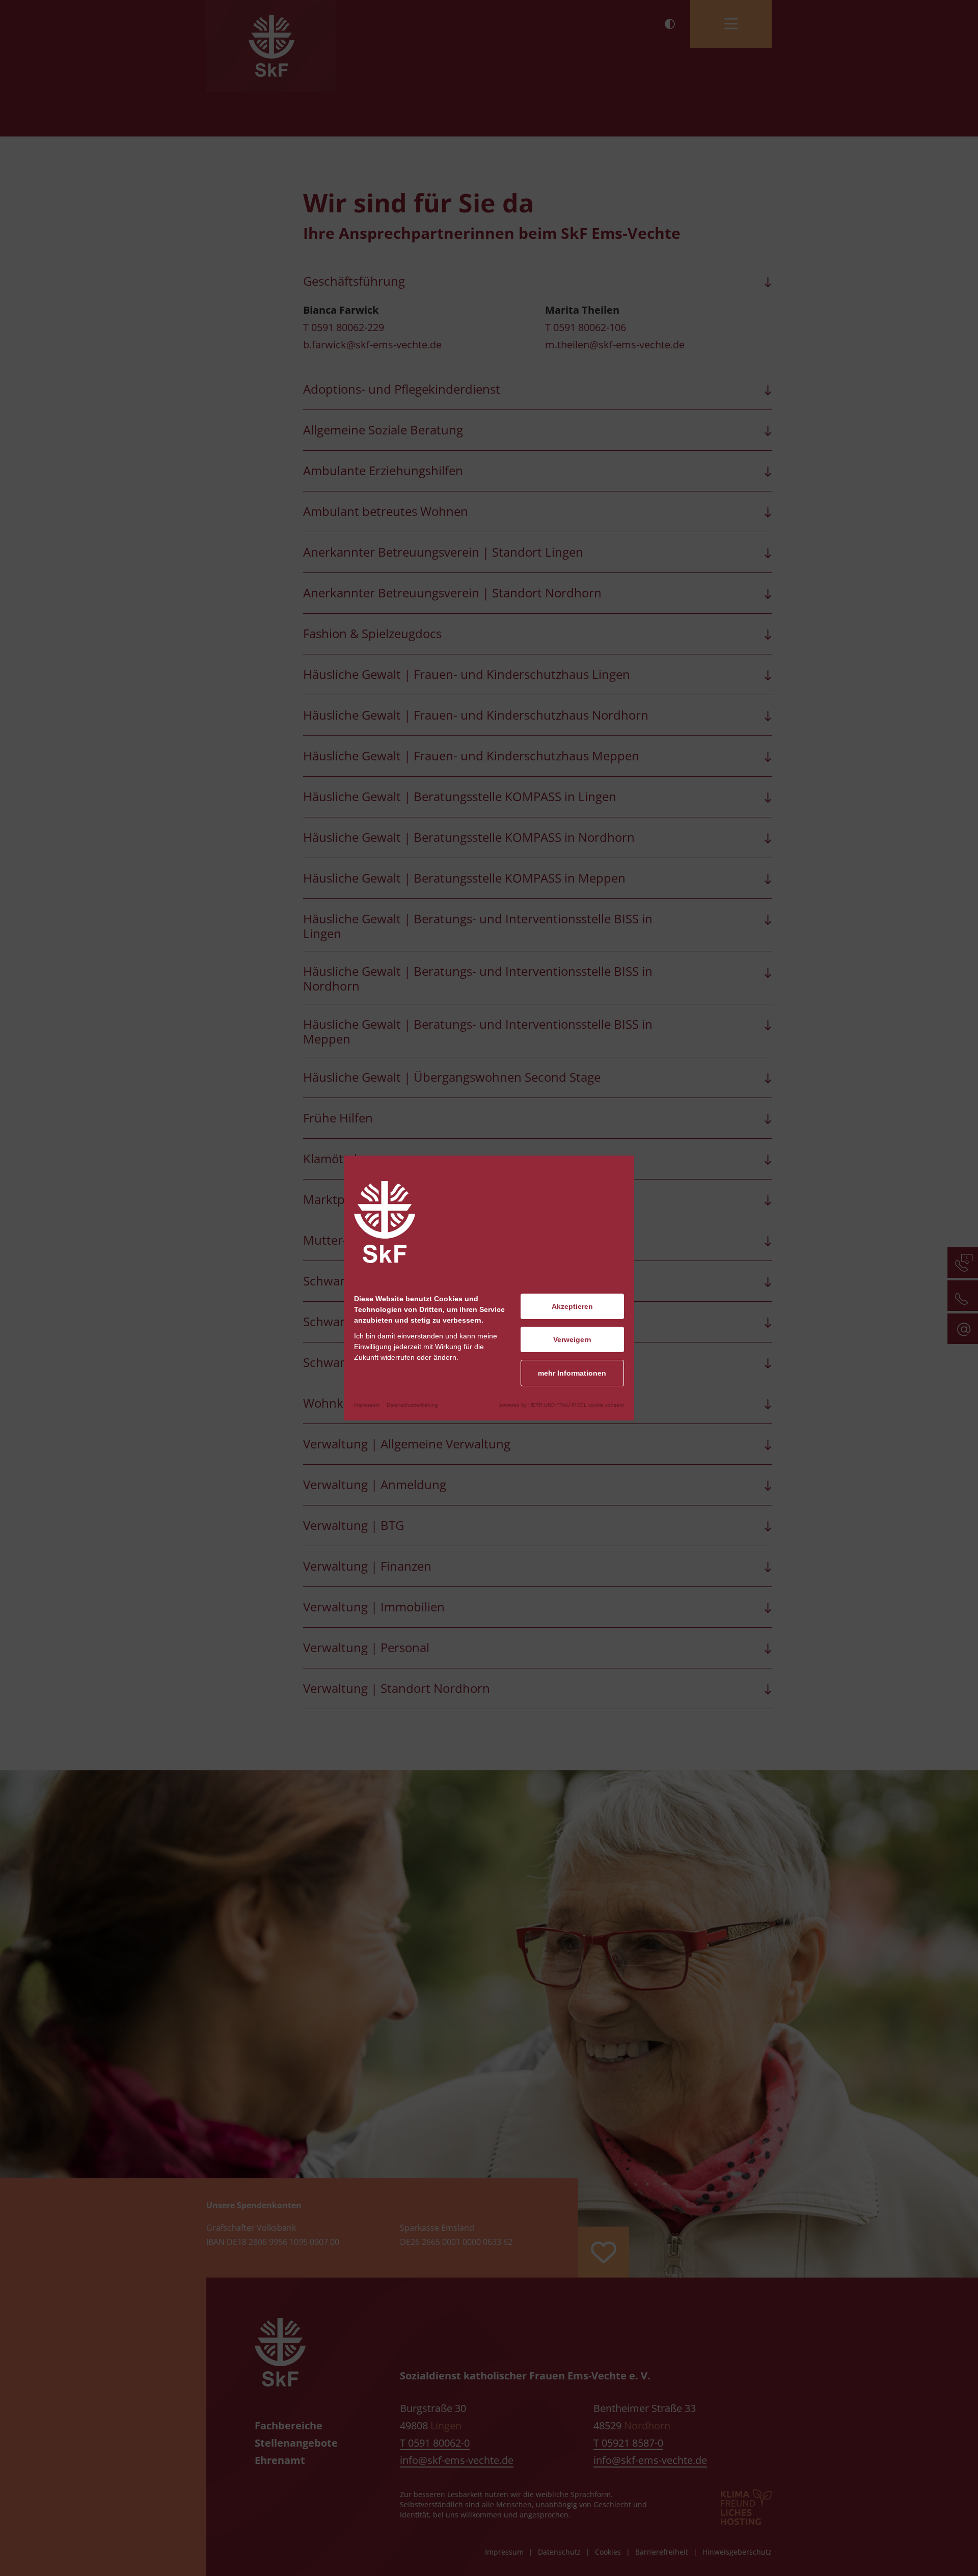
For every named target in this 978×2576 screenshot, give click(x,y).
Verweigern (572, 1339)
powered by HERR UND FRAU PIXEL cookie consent (562, 1405)
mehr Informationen (572, 1373)
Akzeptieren (572, 1306)
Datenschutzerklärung (412, 1405)
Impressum (367, 1405)
